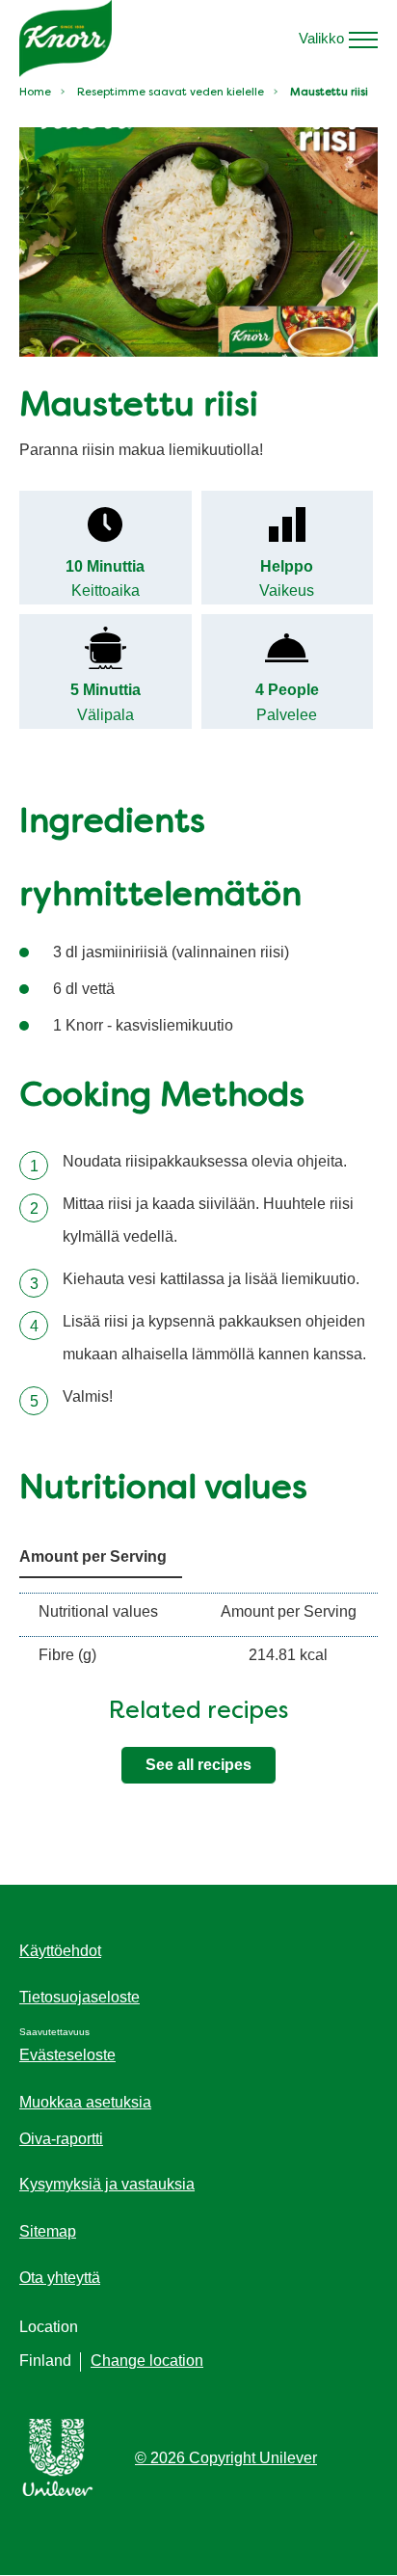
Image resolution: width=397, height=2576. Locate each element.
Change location (147, 2361)
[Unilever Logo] (58, 2493)
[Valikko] (363, 39)
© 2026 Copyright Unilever (226, 2458)
